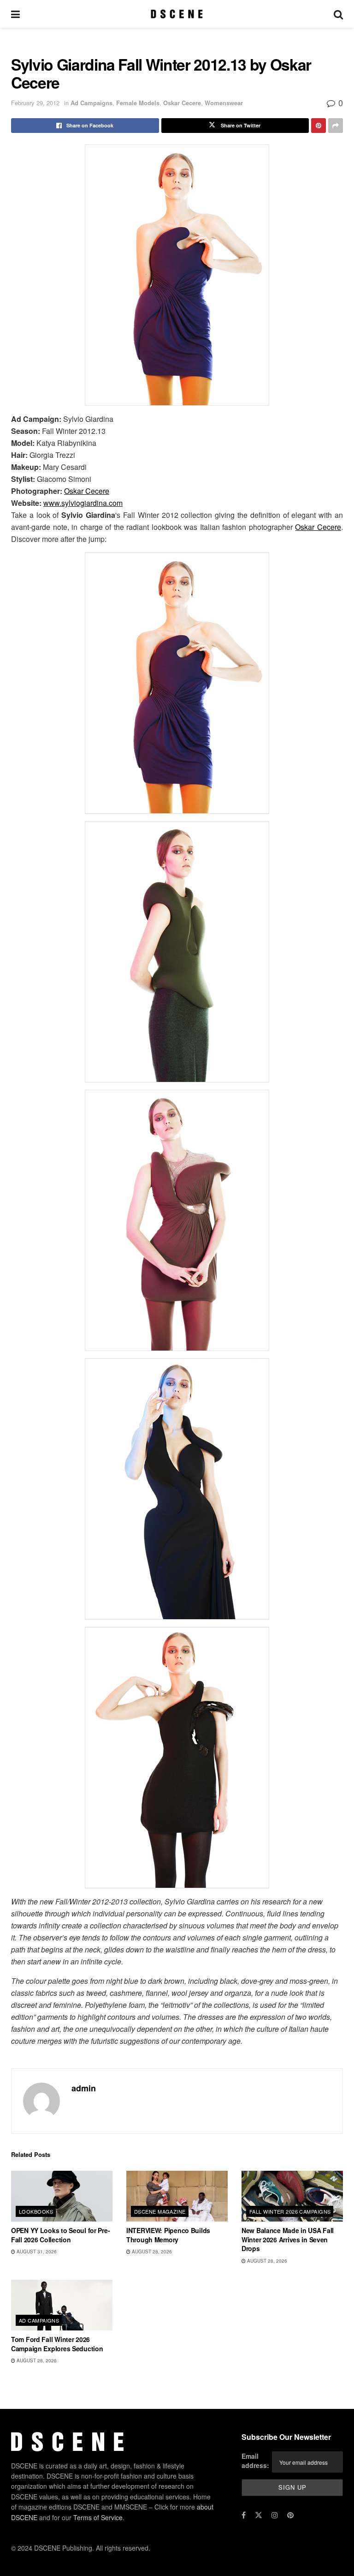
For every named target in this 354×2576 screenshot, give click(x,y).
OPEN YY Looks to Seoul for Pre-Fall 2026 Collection (60, 2235)
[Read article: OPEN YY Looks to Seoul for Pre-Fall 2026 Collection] (62, 2196)
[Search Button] (338, 14)
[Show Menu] (15, 14)
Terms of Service (98, 2517)
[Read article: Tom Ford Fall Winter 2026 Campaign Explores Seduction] (62, 2305)
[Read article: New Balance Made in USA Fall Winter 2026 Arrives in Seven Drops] (292, 2196)
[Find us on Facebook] (244, 2515)
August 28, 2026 (151, 2252)
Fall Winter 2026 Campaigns (290, 2211)
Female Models (138, 103)
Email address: (255, 2461)
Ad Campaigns (91, 103)
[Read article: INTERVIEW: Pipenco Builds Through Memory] (177, 2196)
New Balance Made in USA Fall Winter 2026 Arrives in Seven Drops (288, 2239)
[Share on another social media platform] (336, 126)
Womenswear (224, 103)
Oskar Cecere (182, 103)
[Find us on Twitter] (259, 2515)
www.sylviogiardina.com (83, 503)
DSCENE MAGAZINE (160, 2211)
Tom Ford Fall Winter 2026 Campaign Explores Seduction (57, 2344)
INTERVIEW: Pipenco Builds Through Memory (168, 2235)
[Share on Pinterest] (319, 126)
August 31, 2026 (36, 2252)
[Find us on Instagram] (275, 2515)
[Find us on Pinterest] (290, 2515)
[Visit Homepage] (177, 14)
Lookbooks (36, 2211)
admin (84, 2088)
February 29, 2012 (35, 103)
